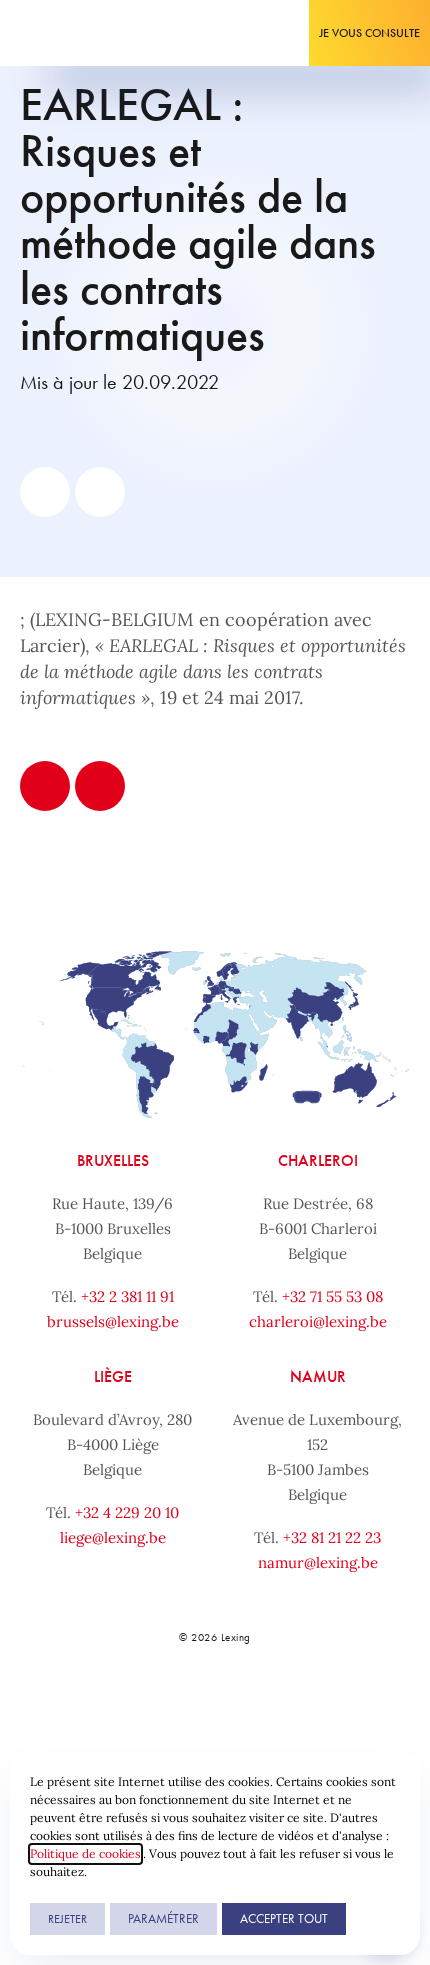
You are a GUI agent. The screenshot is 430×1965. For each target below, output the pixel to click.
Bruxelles (113, 1160)
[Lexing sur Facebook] (146, 1706)
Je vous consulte (369, 33)
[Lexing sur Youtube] (280, 1706)
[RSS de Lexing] (324, 1706)
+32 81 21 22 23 (332, 1537)
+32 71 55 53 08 (332, 1296)
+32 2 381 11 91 (127, 1296)
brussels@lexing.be (113, 1321)
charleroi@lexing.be (318, 1321)
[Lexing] (76, 33)
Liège (113, 1376)
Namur (318, 1376)
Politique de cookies (85, 1853)
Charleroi (318, 1160)
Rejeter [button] (67, 1919)
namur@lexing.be (318, 1562)
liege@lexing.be (113, 1537)
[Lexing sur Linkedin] (191, 1706)
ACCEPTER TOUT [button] (284, 1918)
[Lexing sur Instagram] (235, 1706)
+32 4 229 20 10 (127, 1512)
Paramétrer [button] (163, 1918)
